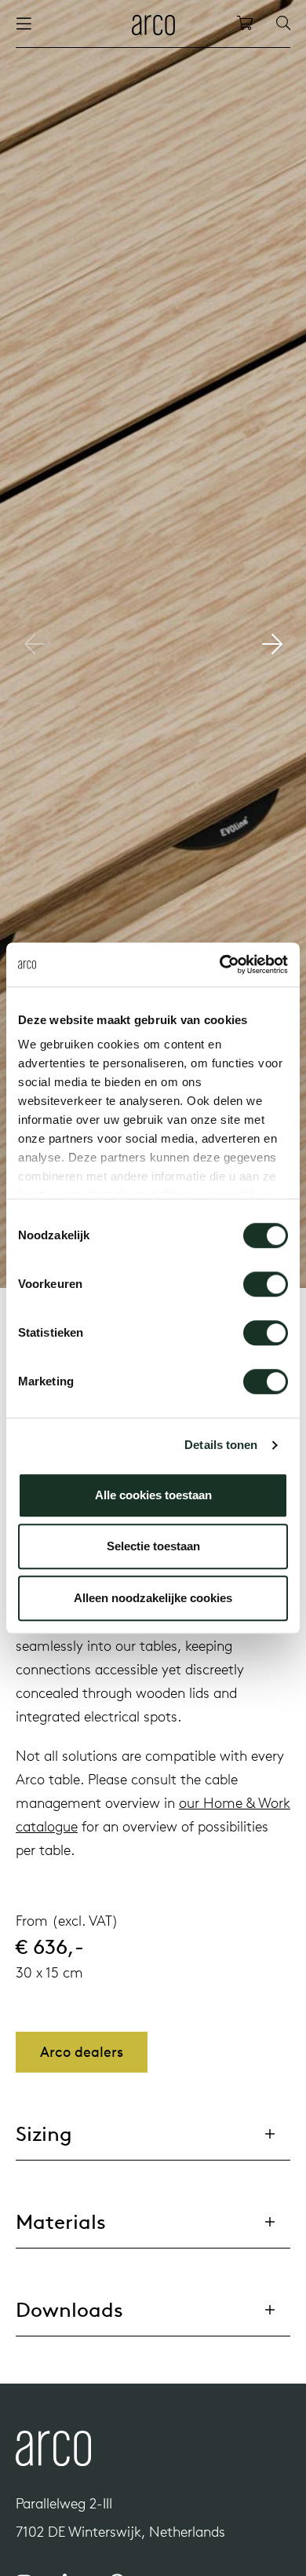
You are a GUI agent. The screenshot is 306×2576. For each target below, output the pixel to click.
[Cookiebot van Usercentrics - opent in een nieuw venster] (220, 964)
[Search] (283, 24)
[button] (272, 644)
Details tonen (221, 1445)
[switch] (266, 1284)
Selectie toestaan (153, 1546)
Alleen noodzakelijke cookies (153, 1598)
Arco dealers (82, 2052)
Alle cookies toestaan (153, 1495)
